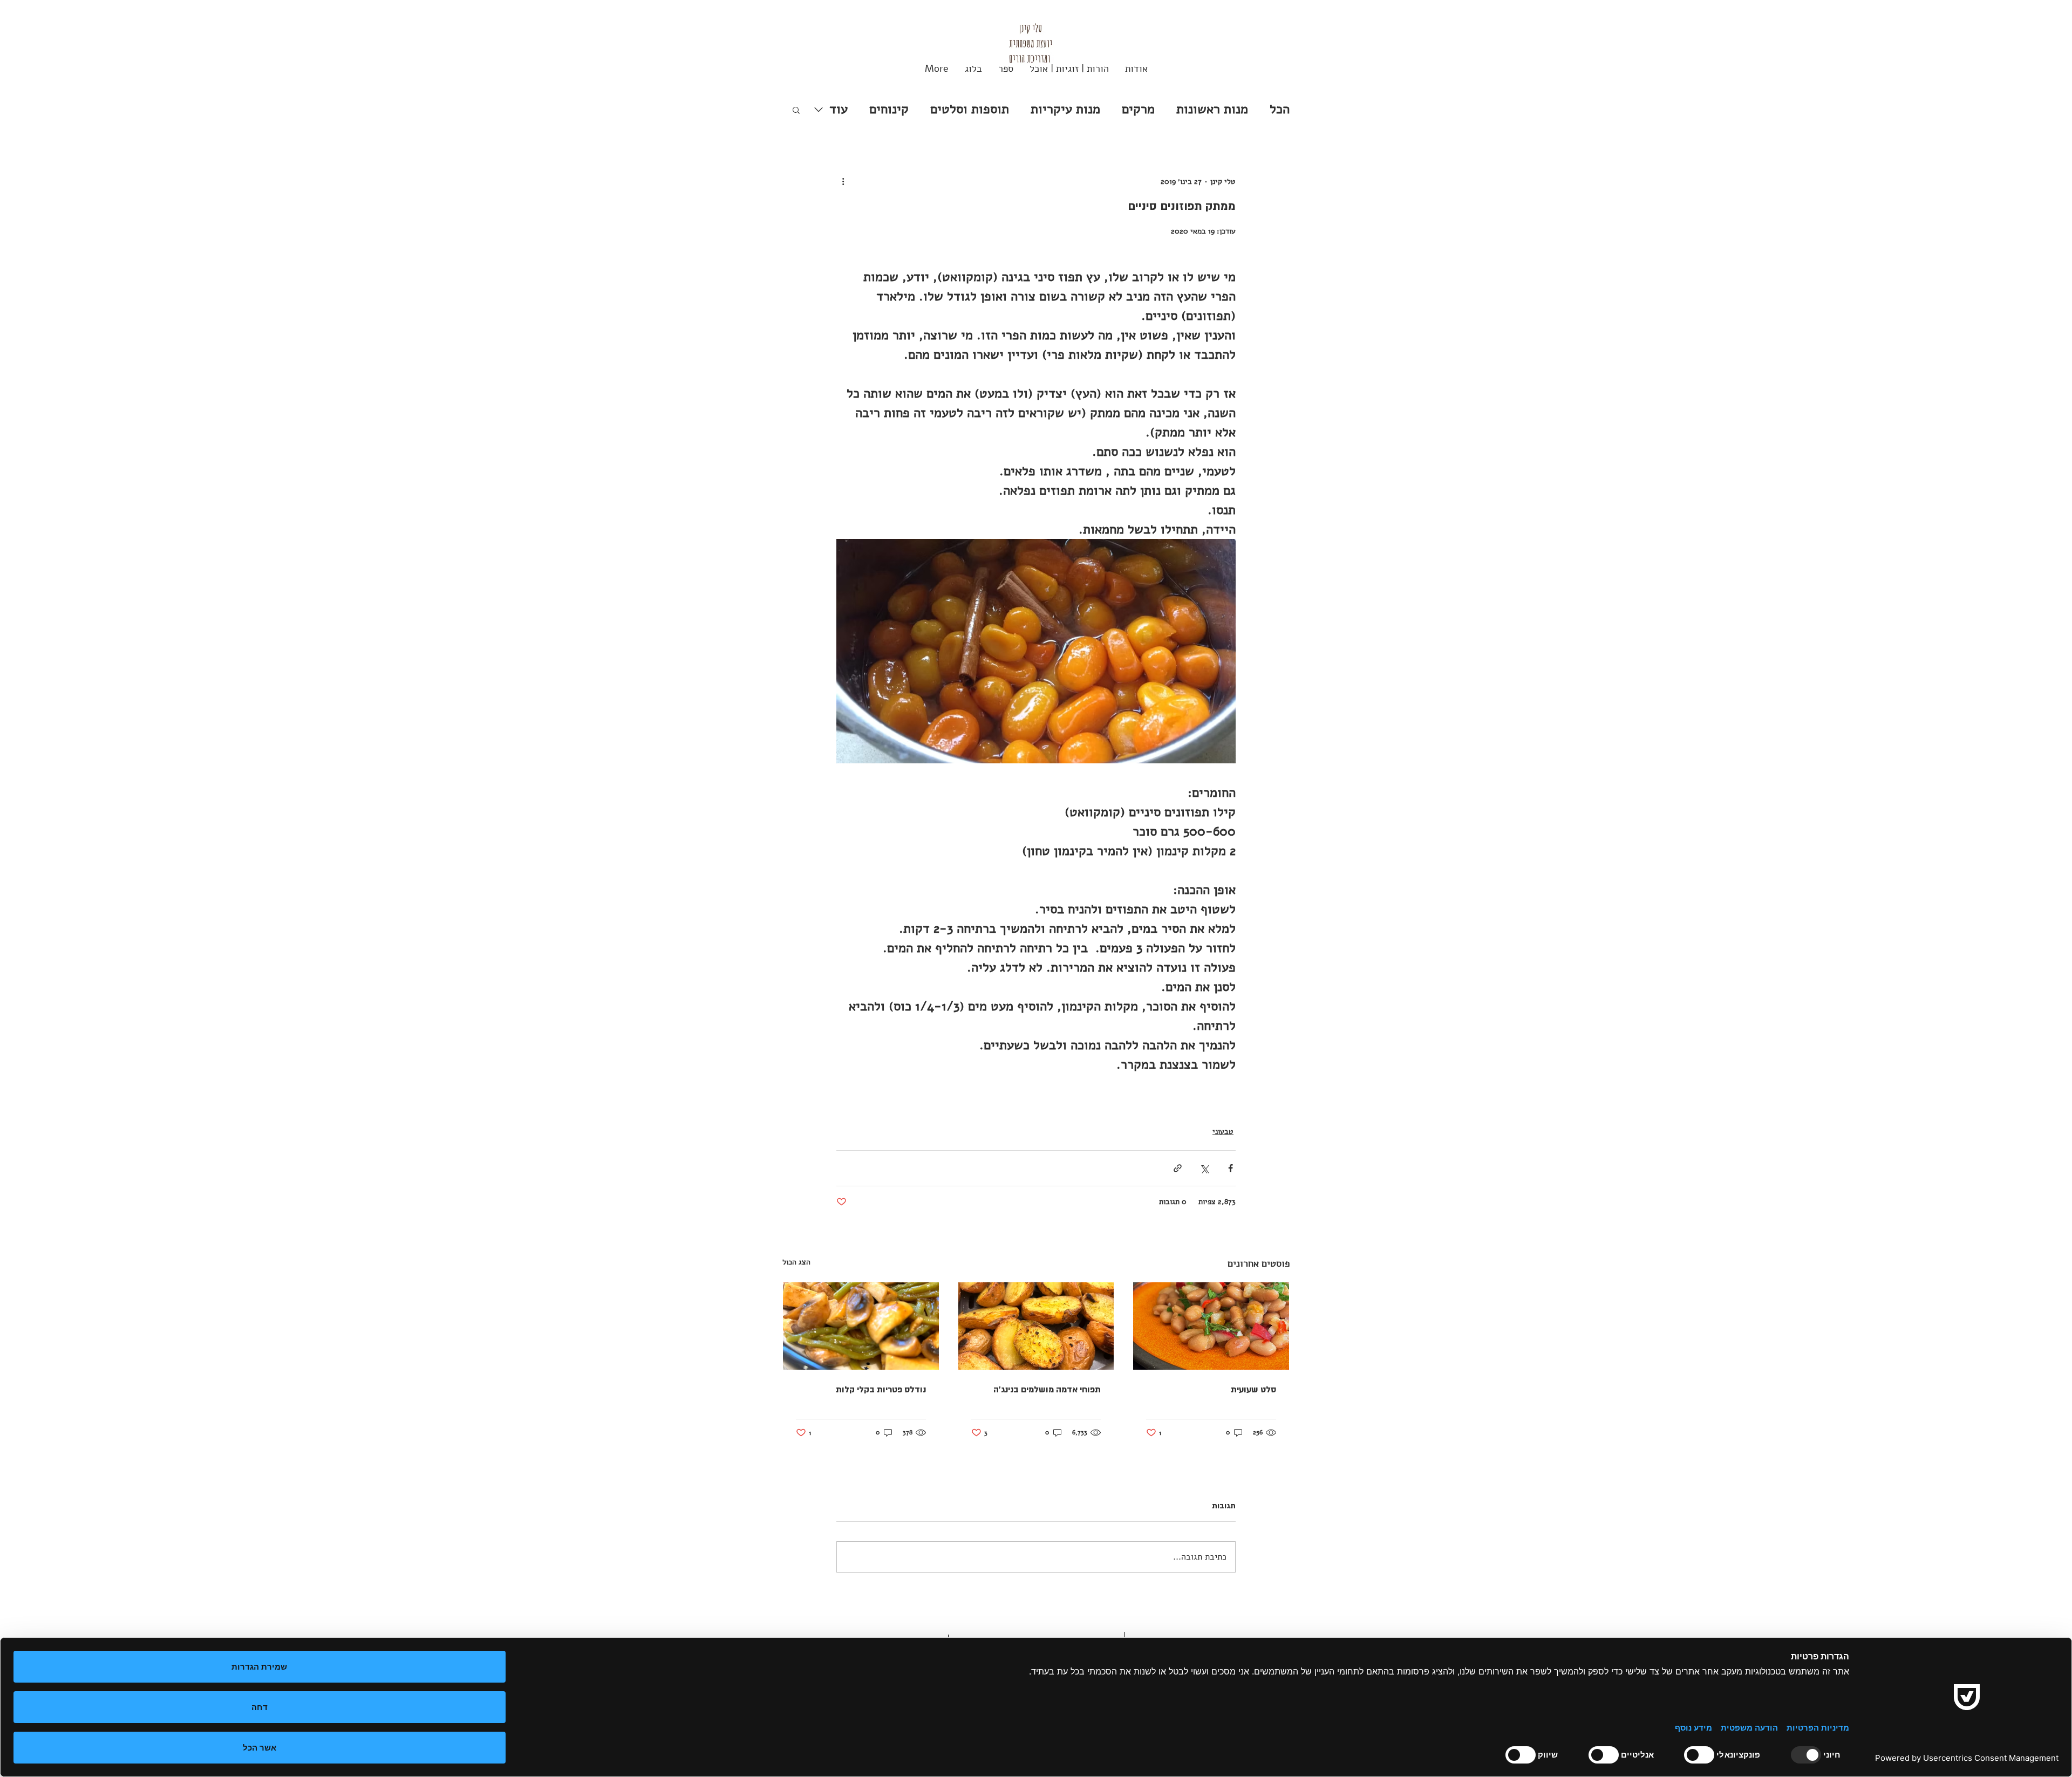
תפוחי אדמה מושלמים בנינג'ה (1047, 1390)
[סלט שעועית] (1211, 1326)
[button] (796, 110)
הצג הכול (796, 1262)
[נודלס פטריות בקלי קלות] (861, 1326)
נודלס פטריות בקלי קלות (881, 1390)
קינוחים (889, 109)
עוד (839, 109)
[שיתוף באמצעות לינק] (1178, 1168)
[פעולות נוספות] (843, 181)
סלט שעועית (1253, 1390)
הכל (1280, 109)
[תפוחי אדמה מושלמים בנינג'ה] (1036, 1326)
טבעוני (1223, 1132)
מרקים (1138, 109)
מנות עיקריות (1065, 109)
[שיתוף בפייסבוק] (1231, 1168)
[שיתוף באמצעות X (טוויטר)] (1204, 1168)
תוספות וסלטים (970, 109)
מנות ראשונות (1212, 109)
